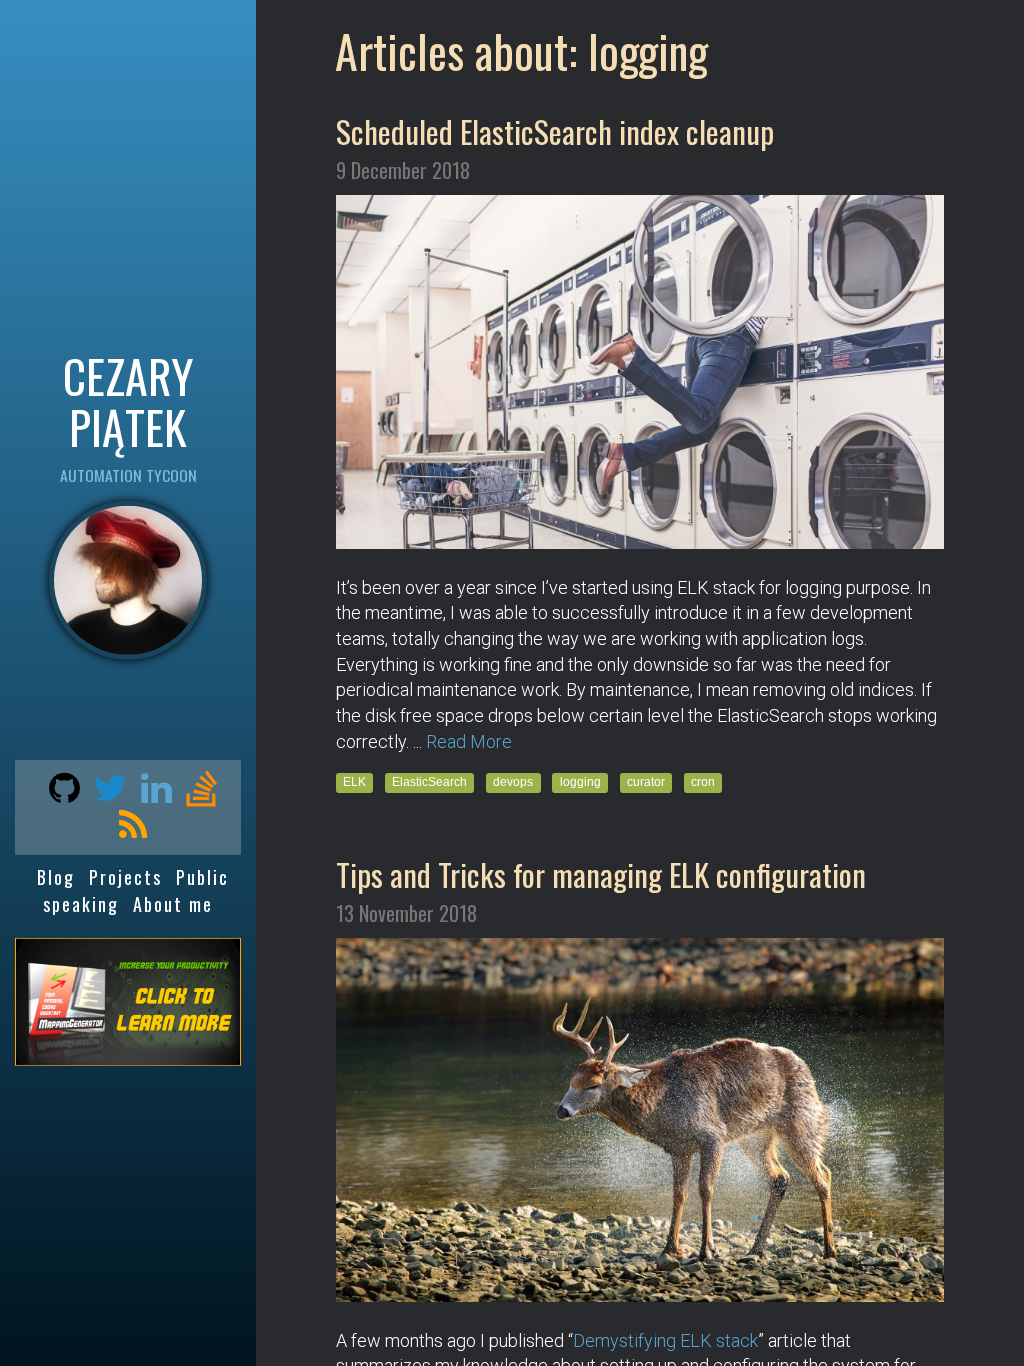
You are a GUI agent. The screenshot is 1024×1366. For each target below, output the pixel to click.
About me (173, 903)
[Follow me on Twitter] (105, 793)
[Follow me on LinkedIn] (151, 793)
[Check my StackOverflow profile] (196, 793)
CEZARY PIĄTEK (128, 400)
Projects (125, 877)
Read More (469, 741)
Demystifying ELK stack (665, 1340)
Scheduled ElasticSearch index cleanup (555, 131)
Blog (56, 877)
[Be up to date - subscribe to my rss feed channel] (128, 831)
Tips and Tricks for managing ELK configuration (601, 874)
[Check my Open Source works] (59, 793)
